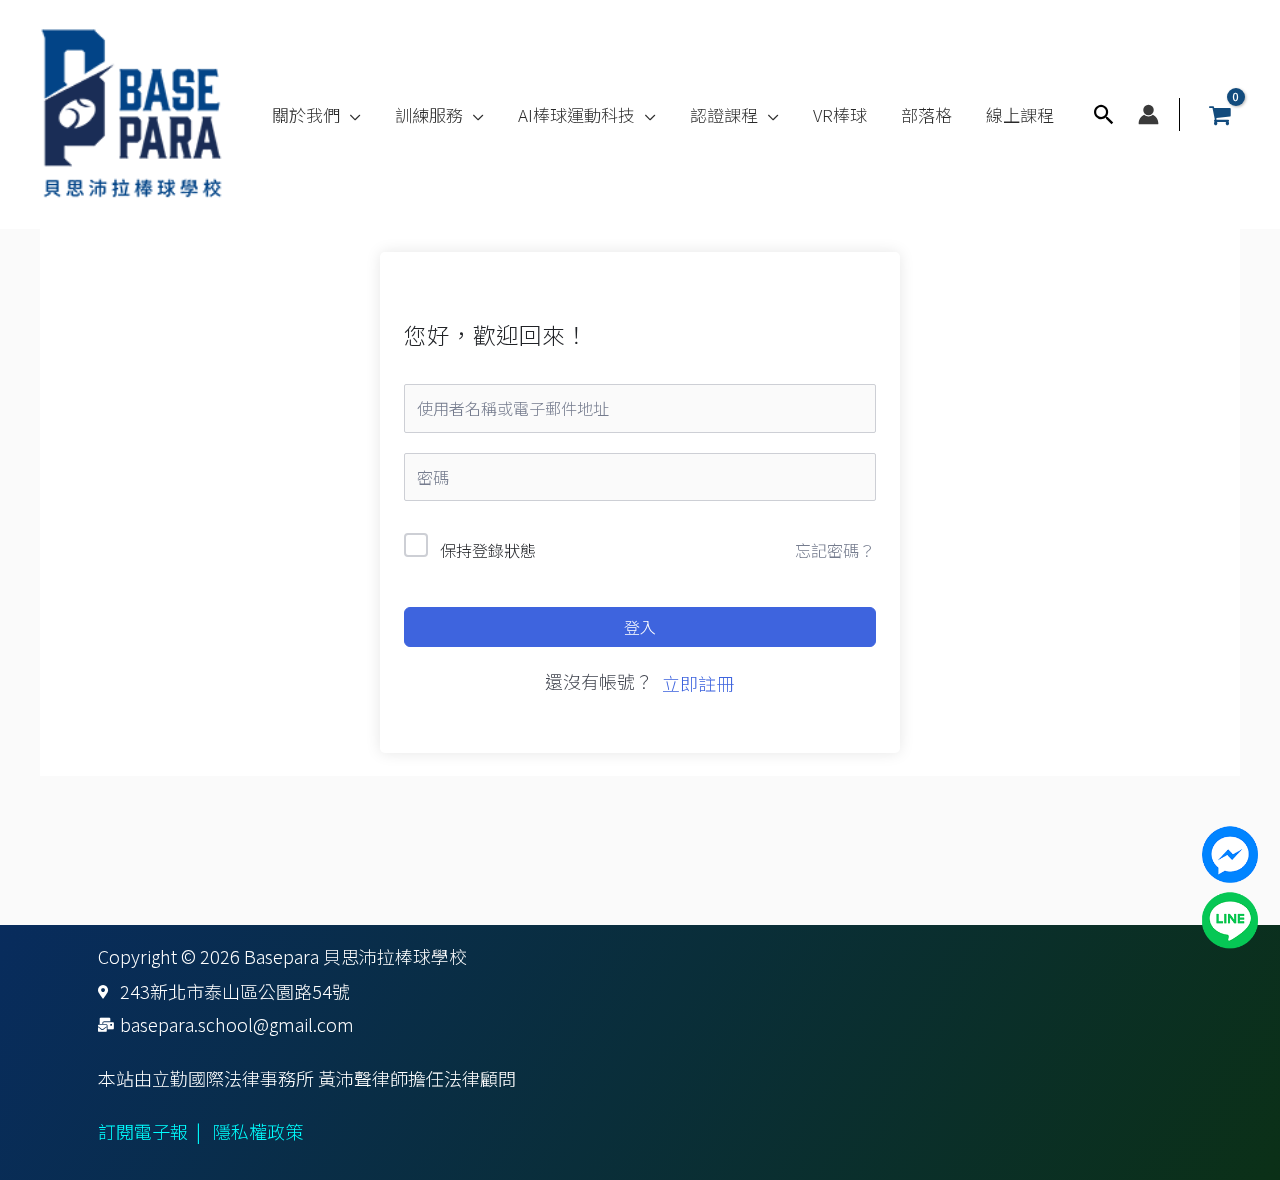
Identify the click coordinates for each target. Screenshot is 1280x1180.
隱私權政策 (258, 1131)
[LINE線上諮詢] (1230, 917)
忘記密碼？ (835, 550)
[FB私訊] (1230, 851)
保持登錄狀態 (488, 550)
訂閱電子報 (143, 1131)
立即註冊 (698, 683)
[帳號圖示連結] (1148, 114)
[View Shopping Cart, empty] (1220, 114)
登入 (640, 627)
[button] (350, 115)
